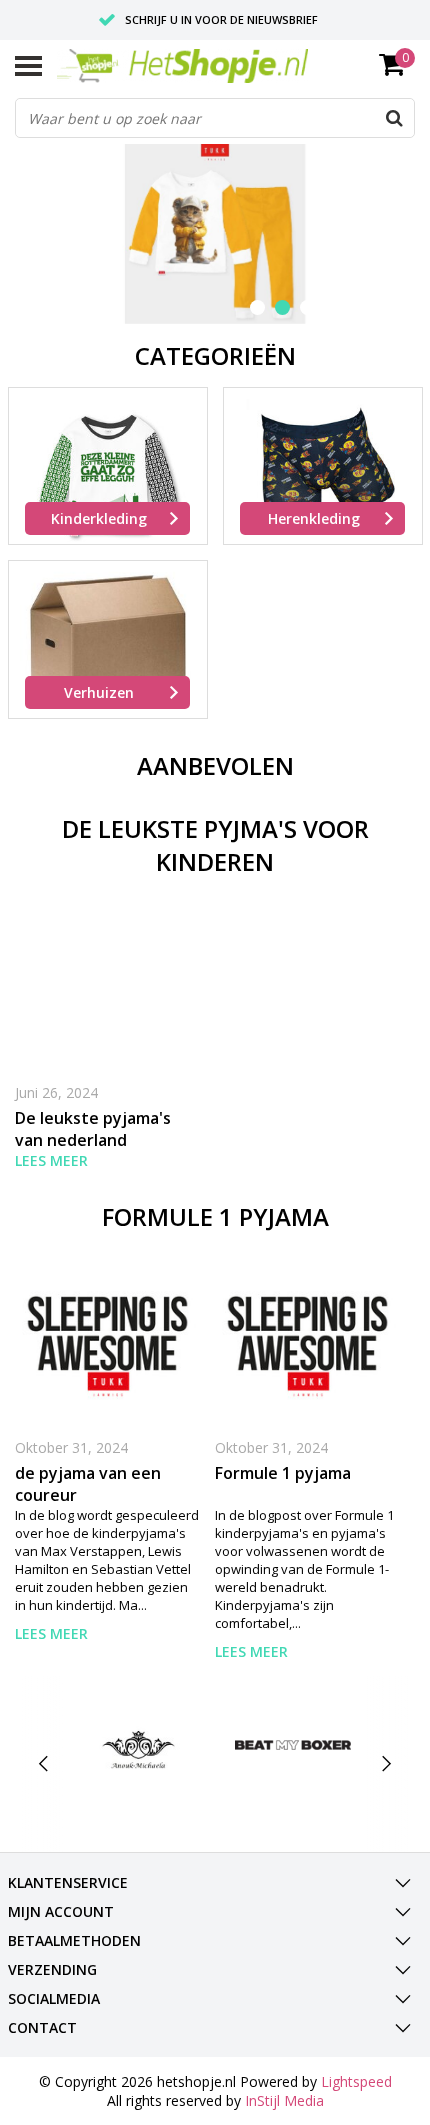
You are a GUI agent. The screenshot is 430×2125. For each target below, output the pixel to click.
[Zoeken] (394, 118)
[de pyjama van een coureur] (107, 1340)
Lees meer (51, 1160)
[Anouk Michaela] (139, 1745)
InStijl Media (284, 2100)
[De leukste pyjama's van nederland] (107, 985)
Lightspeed (356, 2081)
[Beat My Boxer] (293, 1745)
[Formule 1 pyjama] (307, 1340)
